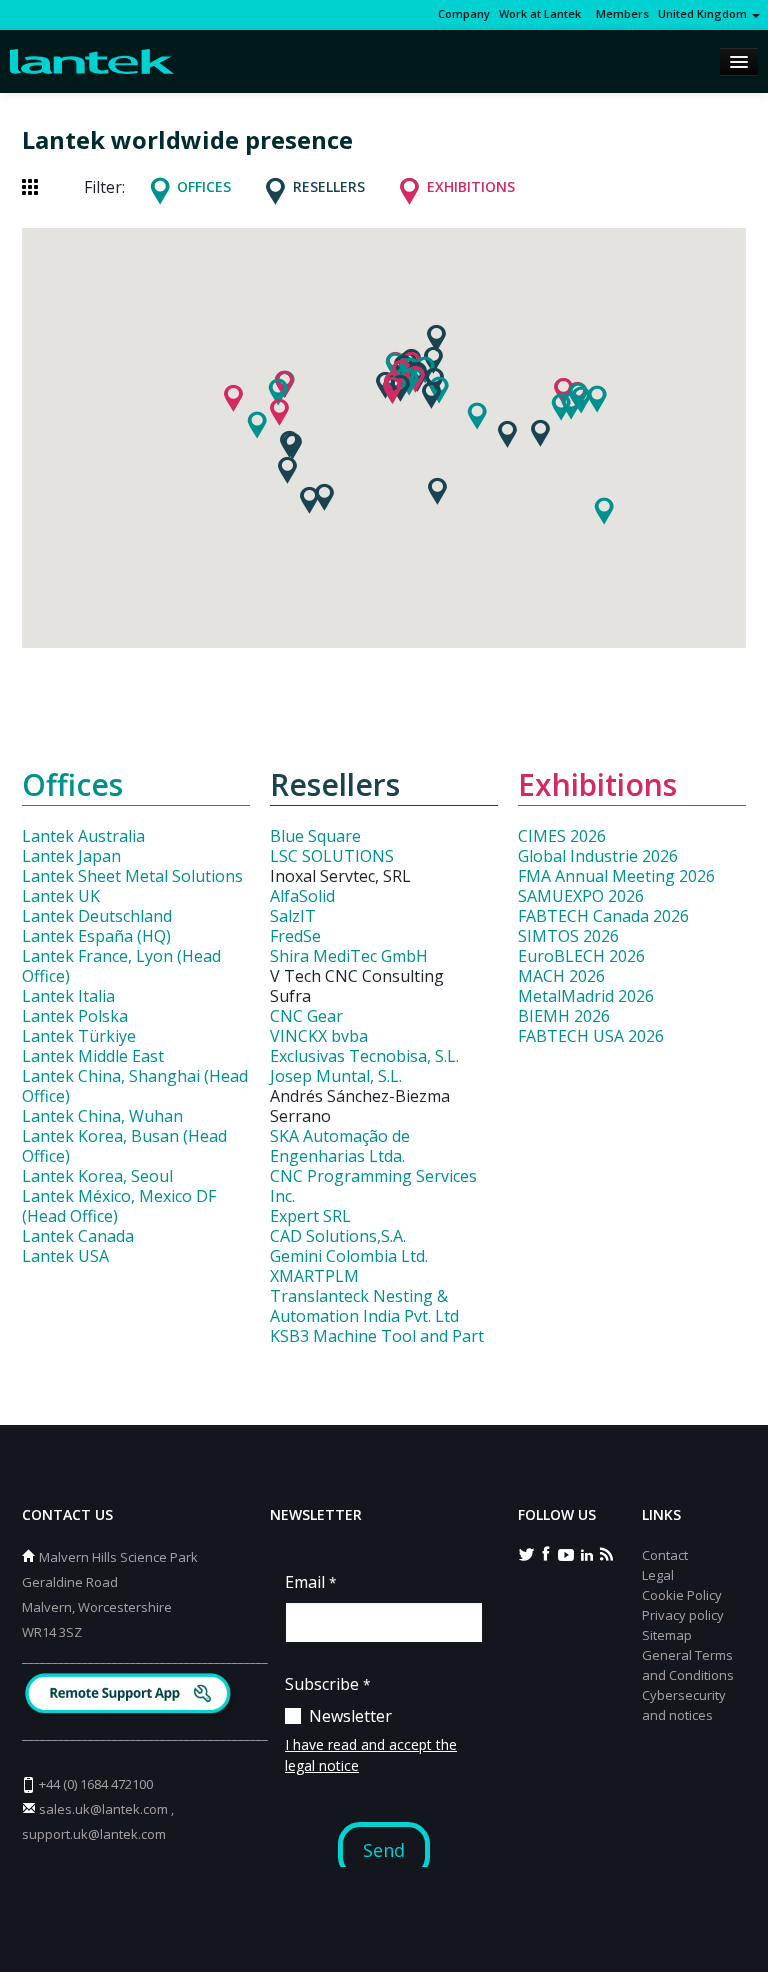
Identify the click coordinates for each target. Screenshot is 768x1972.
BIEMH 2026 (564, 1016)
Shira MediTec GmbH (349, 956)
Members (619, 13)
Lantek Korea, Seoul (97, 1176)
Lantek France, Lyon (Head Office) (121, 966)
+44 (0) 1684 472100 (96, 1784)
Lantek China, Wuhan (102, 1116)
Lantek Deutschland (97, 916)
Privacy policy (683, 1615)
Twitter (526, 1553)
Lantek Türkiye (79, 1036)
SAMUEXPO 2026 (581, 896)
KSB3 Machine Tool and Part (377, 1336)
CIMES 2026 (562, 836)
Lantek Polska (75, 1016)
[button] (561, 407)
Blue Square (315, 836)
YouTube (566, 1553)
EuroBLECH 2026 (581, 956)
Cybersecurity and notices (684, 1705)
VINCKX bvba (319, 1036)
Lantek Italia (68, 996)
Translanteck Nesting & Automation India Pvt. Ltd (364, 1306)
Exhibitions (471, 186)
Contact (665, 1555)
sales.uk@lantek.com (103, 1809)
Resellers (329, 186)
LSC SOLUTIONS (332, 856)
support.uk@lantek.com (94, 1834)
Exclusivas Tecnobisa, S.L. (364, 1056)
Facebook (546, 1553)
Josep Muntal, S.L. (336, 1076)
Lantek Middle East (93, 1056)
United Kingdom (704, 13)
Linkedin (586, 1553)
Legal (658, 1575)
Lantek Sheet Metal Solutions (132, 876)
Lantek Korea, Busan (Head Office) (124, 1146)
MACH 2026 (561, 976)
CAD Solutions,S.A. (338, 1236)
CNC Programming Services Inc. (373, 1186)
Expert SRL (310, 1216)
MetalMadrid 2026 (586, 996)
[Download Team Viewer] (130, 1695)
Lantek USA (65, 1256)
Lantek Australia (83, 836)
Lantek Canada (78, 1236)
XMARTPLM (314, 1276)
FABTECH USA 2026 (591, 1036)
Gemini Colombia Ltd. (349, 1256)
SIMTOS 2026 (568, 936)
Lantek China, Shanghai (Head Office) (135, 1086)
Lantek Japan (71, 856)
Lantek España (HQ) (96, 936)
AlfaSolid (302, 896)
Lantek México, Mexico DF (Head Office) (119, 1206)
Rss (606, 1553)
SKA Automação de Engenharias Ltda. (340, 1146)
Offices (204, 186)
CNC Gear (306, 1016)
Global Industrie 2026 (598, 856)
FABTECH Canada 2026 (603, 916)
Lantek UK (61, 896)
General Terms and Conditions (688, 1665)
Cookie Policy (682, 1595)
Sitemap (667, 1635)
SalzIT (293, 916)
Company (464, 13)
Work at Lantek (540, 13)
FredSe (295, 936)
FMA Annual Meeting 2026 (616, 876)
